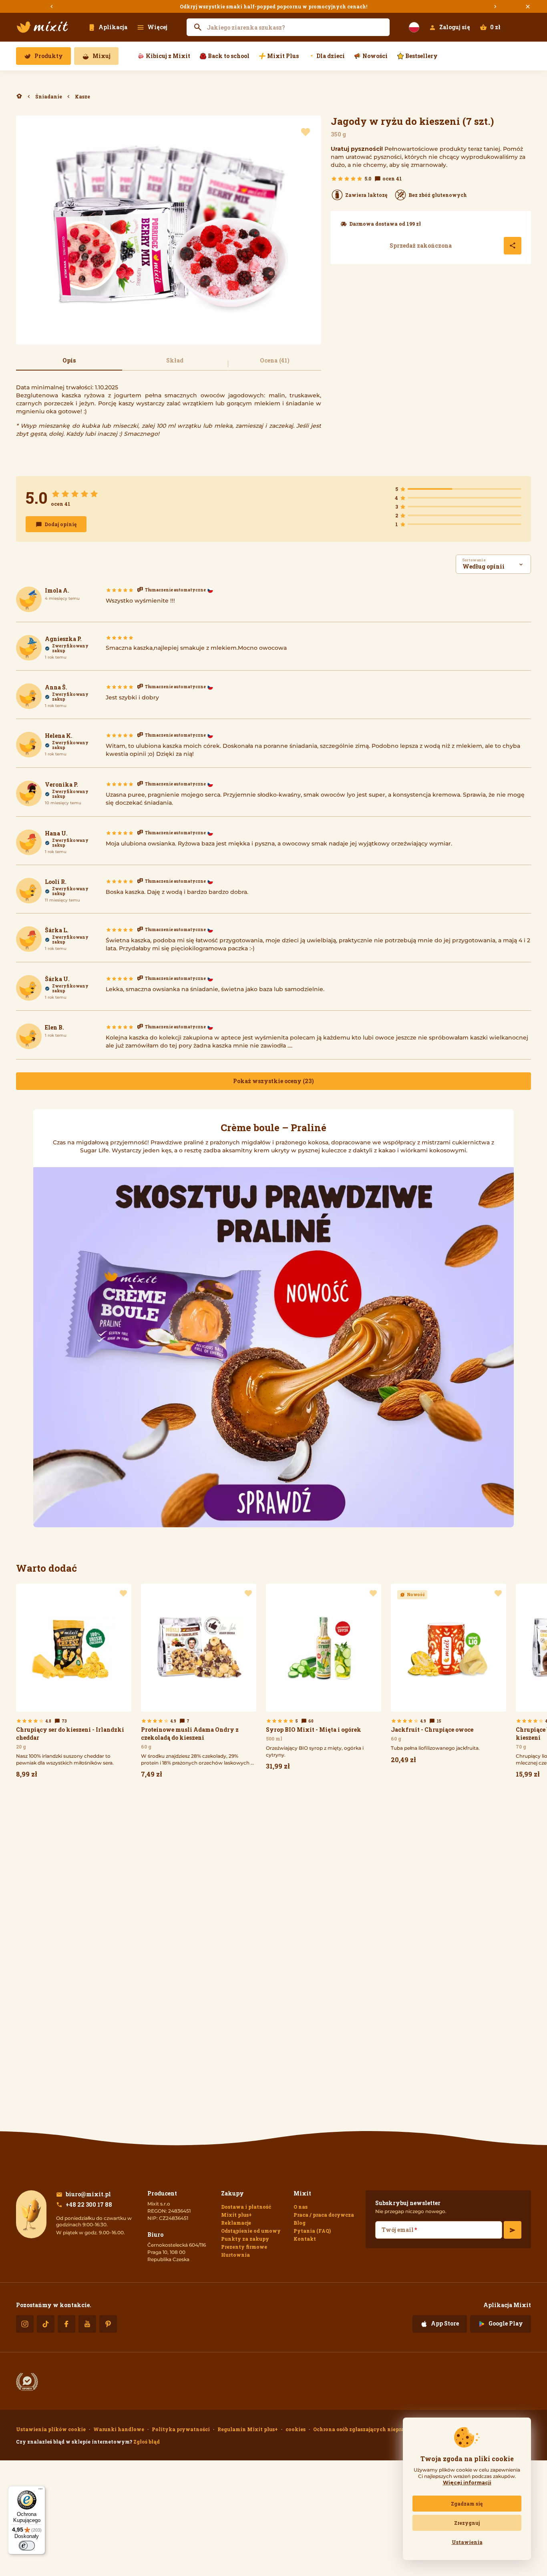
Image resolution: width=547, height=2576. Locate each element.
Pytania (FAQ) (312, 2231)
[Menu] (40, 2491)
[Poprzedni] (52, 7)
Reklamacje (236, 2223)
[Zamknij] (528, 7)
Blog (300, 2223)
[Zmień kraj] (414, 27)
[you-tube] (87, 2324)
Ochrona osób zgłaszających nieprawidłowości (374, 2429)
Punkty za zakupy (245, 2239)
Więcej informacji (467, 2483)
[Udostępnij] (513, 246)
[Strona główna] (42, 27)
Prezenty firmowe (244, 2247)
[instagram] (25, 2324)
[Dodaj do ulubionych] (306, 132)
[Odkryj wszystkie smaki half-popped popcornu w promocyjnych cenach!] (273, 6)
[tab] (69, 364)
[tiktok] (46, 2324)
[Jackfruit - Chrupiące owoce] (448, 1676)
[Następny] (495, 7)
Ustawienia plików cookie (51, 2429)
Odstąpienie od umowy (251, 2231)
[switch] (27, 2546)
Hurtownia (235, 2255)
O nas (301, 2207)
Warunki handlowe (119, 2429)
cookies (296, 2429)
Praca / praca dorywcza (324, 2215)
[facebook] (66, 2324)
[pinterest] (108, 2324)
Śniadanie (49, 96)
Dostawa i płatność (246, 2207)
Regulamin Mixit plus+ (248, 2429)
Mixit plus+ (236, 2215)
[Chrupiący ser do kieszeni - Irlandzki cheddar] (74, 1683)
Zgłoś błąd (147, 2442)
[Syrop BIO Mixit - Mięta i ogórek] (324, 1679)
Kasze (82, 96)
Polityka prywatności (181, 2429)
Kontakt (305, 2239)
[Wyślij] (513, 2230)
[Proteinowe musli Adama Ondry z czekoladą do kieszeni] (199, 1683)
